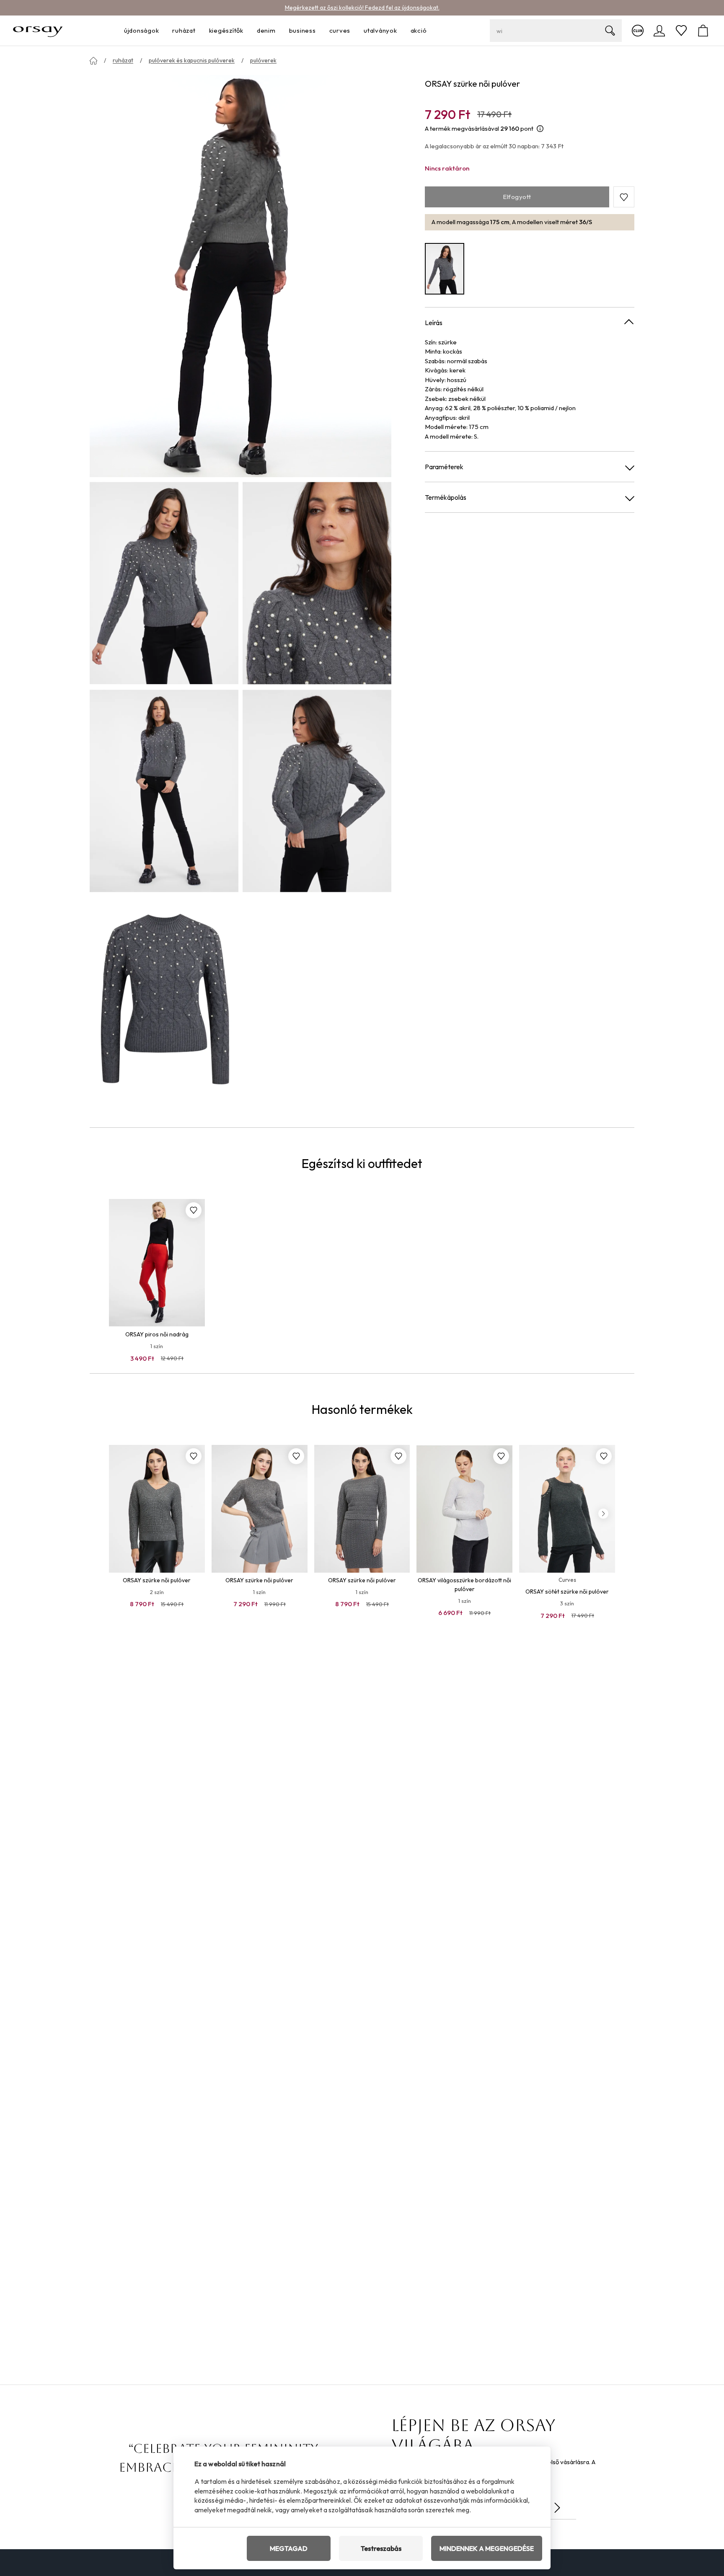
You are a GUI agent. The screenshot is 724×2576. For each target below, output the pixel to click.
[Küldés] (557, 2508)
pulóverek (263, 60)
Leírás (434, 323)
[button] (624, 197)
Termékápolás (446, 498)
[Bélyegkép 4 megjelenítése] (317, 791)
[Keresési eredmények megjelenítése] (610, 31)
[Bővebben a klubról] (638, 31)
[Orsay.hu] (38, 31)
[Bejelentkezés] (659, 31)
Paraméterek (444, 467)
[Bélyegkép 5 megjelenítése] (164, 999)
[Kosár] (703, 31)
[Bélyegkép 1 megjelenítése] (164, 583)
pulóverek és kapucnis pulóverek (192, 60)
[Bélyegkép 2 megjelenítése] (317, 583)
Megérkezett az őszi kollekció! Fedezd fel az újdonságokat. (362, 8)
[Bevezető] (93, 61)
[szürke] (445, 269)
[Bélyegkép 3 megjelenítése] (164, 791)
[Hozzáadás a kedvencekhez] (194, 1210)
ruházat (123, 60)
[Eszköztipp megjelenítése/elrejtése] (540, 129)
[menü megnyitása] (161, 31)
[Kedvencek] (681, 31)
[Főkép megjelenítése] (240, 276)
